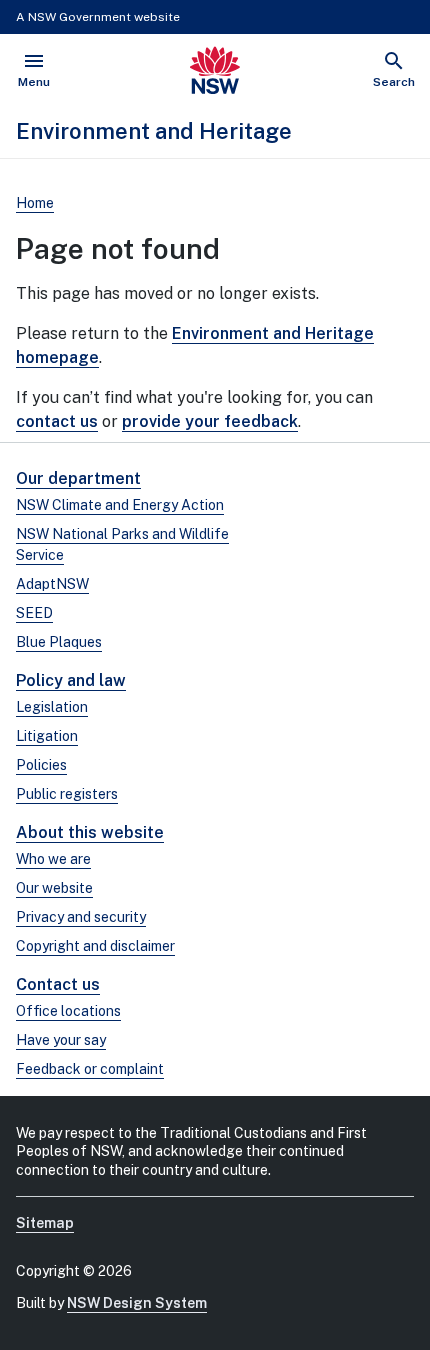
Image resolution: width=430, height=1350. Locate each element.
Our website (54, 888)
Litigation (47, 736)
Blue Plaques (59, 642)
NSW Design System (137, 1303)
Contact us (58, 984)
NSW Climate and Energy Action (120, 505)
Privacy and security (81, 917)
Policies (41, 765)
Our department (78, 478)
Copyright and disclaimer (95, 946)
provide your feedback (210, 421)
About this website (90, 832)
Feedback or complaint (90, 1069)
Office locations (68, 1011)
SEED (34, 613)
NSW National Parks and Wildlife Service (122, 544)
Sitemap (45, 1223)
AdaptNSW (52, 584)
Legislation (52, 707)
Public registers (67, 794)
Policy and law (71, 680)
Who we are (53, 859)
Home (35, 203)
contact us (57, 421)
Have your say (61, 1040)
